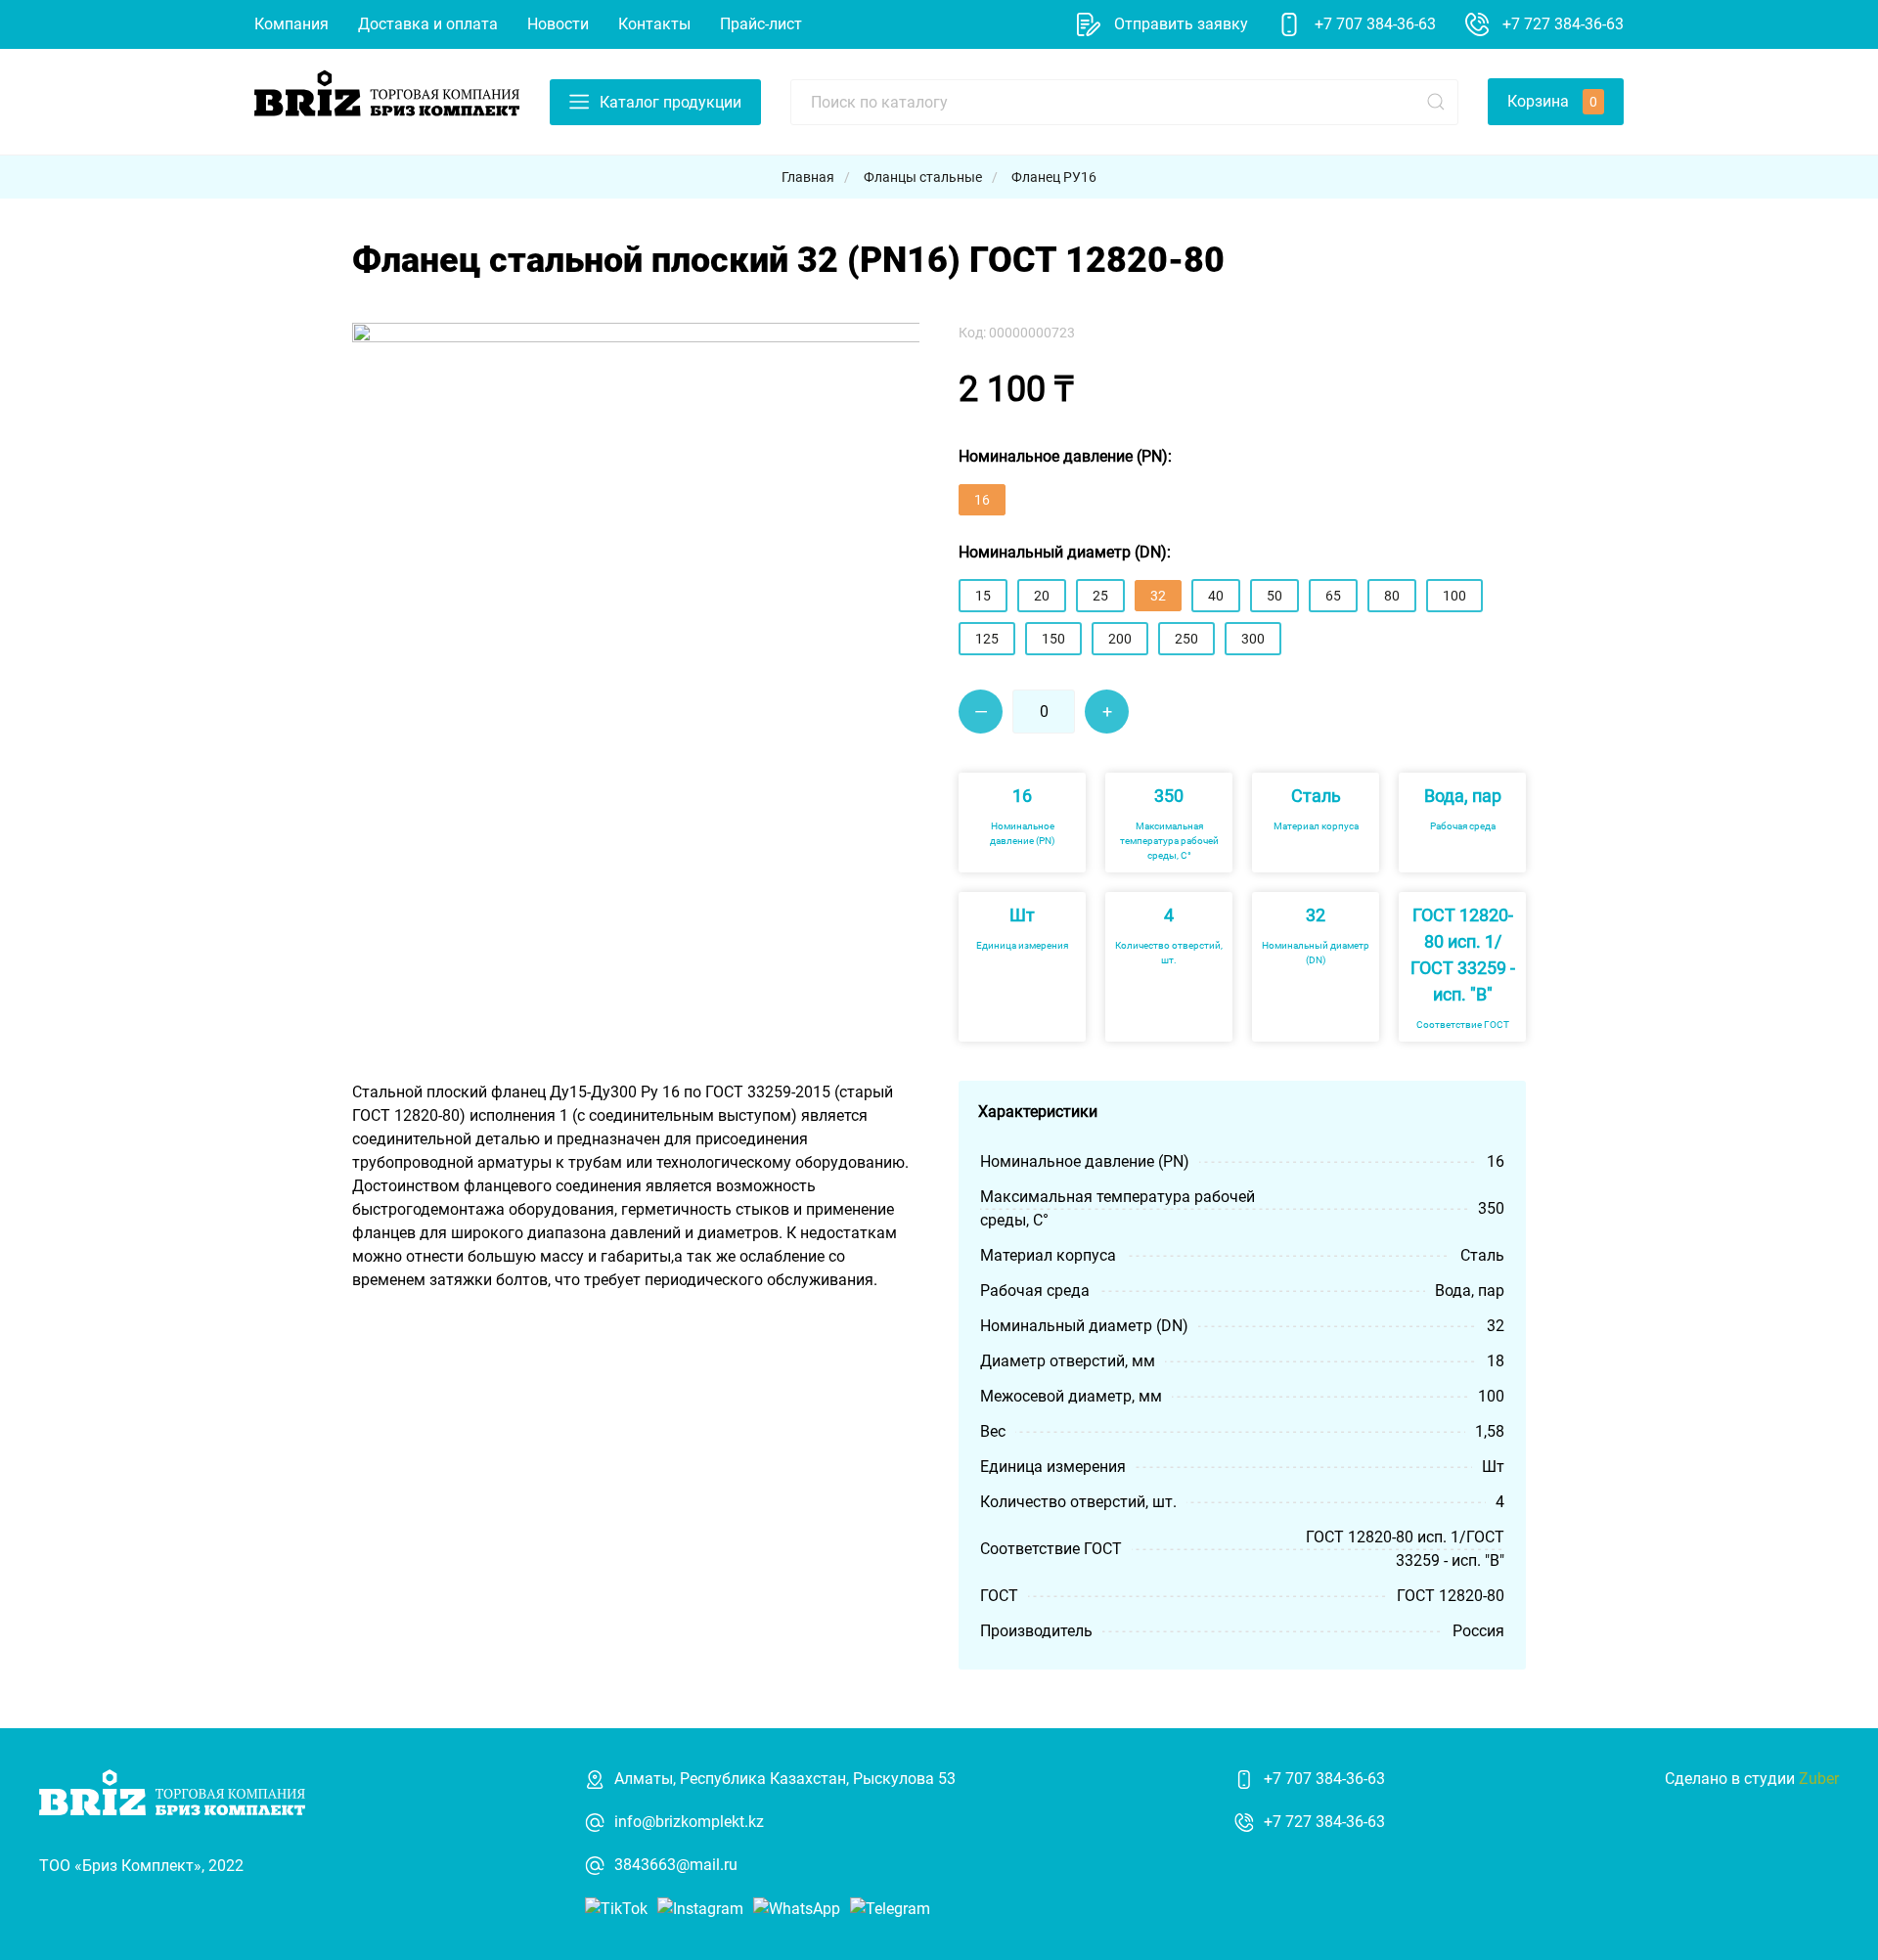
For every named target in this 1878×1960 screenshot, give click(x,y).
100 (1454, 596)
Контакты (654, 24)
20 (1042, 596)
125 (987, 639)
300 (1253, 639)
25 (1100, 596)
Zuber (1819, 1779)
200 (1120, 639)
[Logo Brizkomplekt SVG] (387, 100)
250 (1186, 639)
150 (1053, 639)
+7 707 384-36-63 (1324, 1779)
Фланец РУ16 (1054, 177)
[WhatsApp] (797, 1908)
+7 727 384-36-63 (1324, 1822)
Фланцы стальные (923, 177)
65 (1333, 596)
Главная (808, 177)
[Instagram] (700, 1908)
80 (1392, 596)
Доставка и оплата (428, 24)
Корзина (1552, 101)
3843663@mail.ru (676, 1865)
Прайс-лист (761, 24)
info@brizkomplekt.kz (689, 1822)
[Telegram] (890, 1908)
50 (1274, 596)
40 (1216, 596)
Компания (291, 24)
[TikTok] (616, 1908)
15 (983, 596)
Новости (558, 24)
